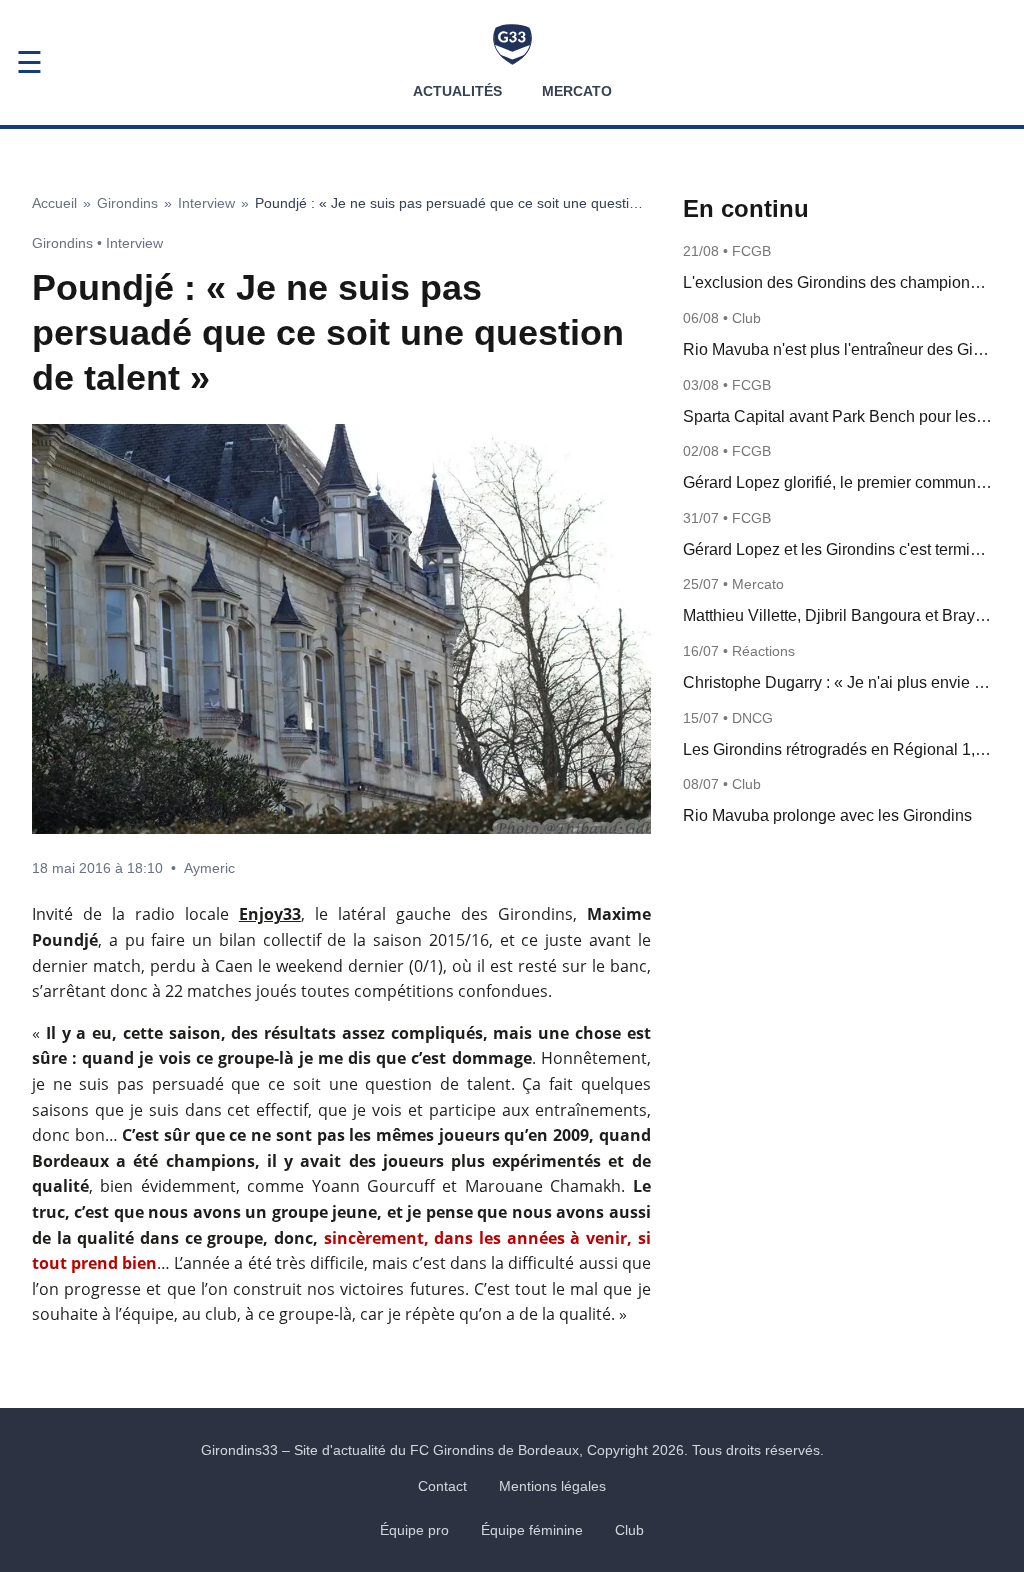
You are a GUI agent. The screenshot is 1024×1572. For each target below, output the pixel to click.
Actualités (457, 91)
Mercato (577, 91)
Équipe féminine (532, 1530)
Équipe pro (414, 1530)
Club (629, 1530)
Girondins (127, 203)
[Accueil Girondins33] (512, 44)
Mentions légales (552, 1486)
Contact (442, 1486)
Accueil (54, 203)
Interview (206, 203)
